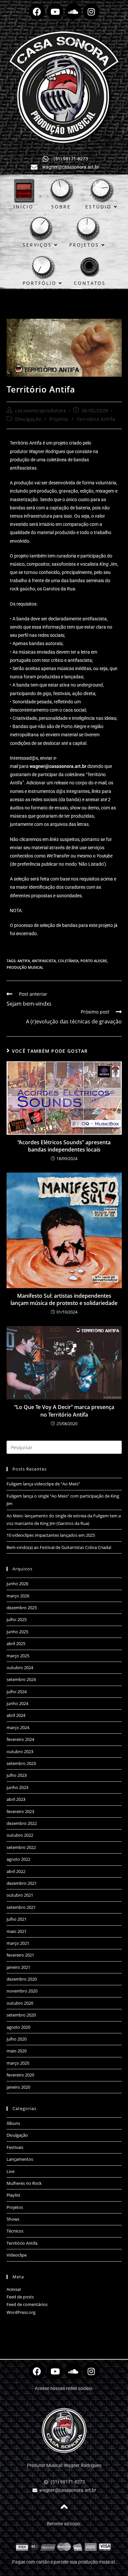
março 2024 (18, 1727)
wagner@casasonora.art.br (58, 766)
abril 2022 (16, 1871)
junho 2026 (17, 1584)
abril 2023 (16, 1799)
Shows (13, 2219)
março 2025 (18, 1656)
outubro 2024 (20, 1668)
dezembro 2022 (22, 1823)
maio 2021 (17, 1931)
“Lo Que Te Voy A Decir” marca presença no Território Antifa (64, 1411)
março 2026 (18, 1596)
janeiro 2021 (18, 1967)
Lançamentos (20, 2159)
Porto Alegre (94, 961)
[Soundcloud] (73, 12)
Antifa (24, 961)
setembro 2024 (21, 1679)
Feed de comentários (27, 2304)
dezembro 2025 (22, 1608)
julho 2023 (17, 1775)
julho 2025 (17, 1619)
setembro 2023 (21, 1763)
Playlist (13, 2195)
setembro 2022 (21, 1847)
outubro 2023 (20, 1751)
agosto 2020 (18, 2027)
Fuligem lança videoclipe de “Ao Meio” (43, 1484)
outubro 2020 (20, 2003)
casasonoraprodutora (41, 410)
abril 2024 (16, 1715)
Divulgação (28, 419)
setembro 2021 (21, 1907)
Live (11, 2171)
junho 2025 (17, 1632)
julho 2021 (17, 1919)
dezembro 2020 (22, 1979)
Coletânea (68, 961)
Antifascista (44, 961)
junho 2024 (17, 1703)
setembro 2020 (21, 2015)
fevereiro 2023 (20, 1811)
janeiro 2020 (18, 2087)
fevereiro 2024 (20, 1739)
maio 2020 (17, 2051)
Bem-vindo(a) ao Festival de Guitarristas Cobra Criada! (59, 1547)
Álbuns (13, 2123)
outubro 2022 (20, 1835)
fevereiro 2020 (20, 2075)
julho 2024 (17, 1692)
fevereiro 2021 (20, 1955)
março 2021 (18, 1943)
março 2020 (18, 2063)
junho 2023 (17, 1787)
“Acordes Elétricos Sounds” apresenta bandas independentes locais (64, 1146)
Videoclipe (17, 2255)
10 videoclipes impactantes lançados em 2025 (51, 1535)
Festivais (15, 2147)
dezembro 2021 (22, 1883)
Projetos (59, 419)
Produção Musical (25, 967)
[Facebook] (37, 12)
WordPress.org (21, 2312)
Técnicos (15, 2231)
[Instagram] (91, 12)
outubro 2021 (20, 1895)
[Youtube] (55, 12)
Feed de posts (20, 2297)
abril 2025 (16, 1643)
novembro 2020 (22, 1991)
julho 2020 (17, 2039)
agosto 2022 (18, 1859)
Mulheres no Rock (24, 2183)
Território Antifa (96, 419)
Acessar (14, 2289)
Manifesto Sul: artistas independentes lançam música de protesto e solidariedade (64, 1299)
